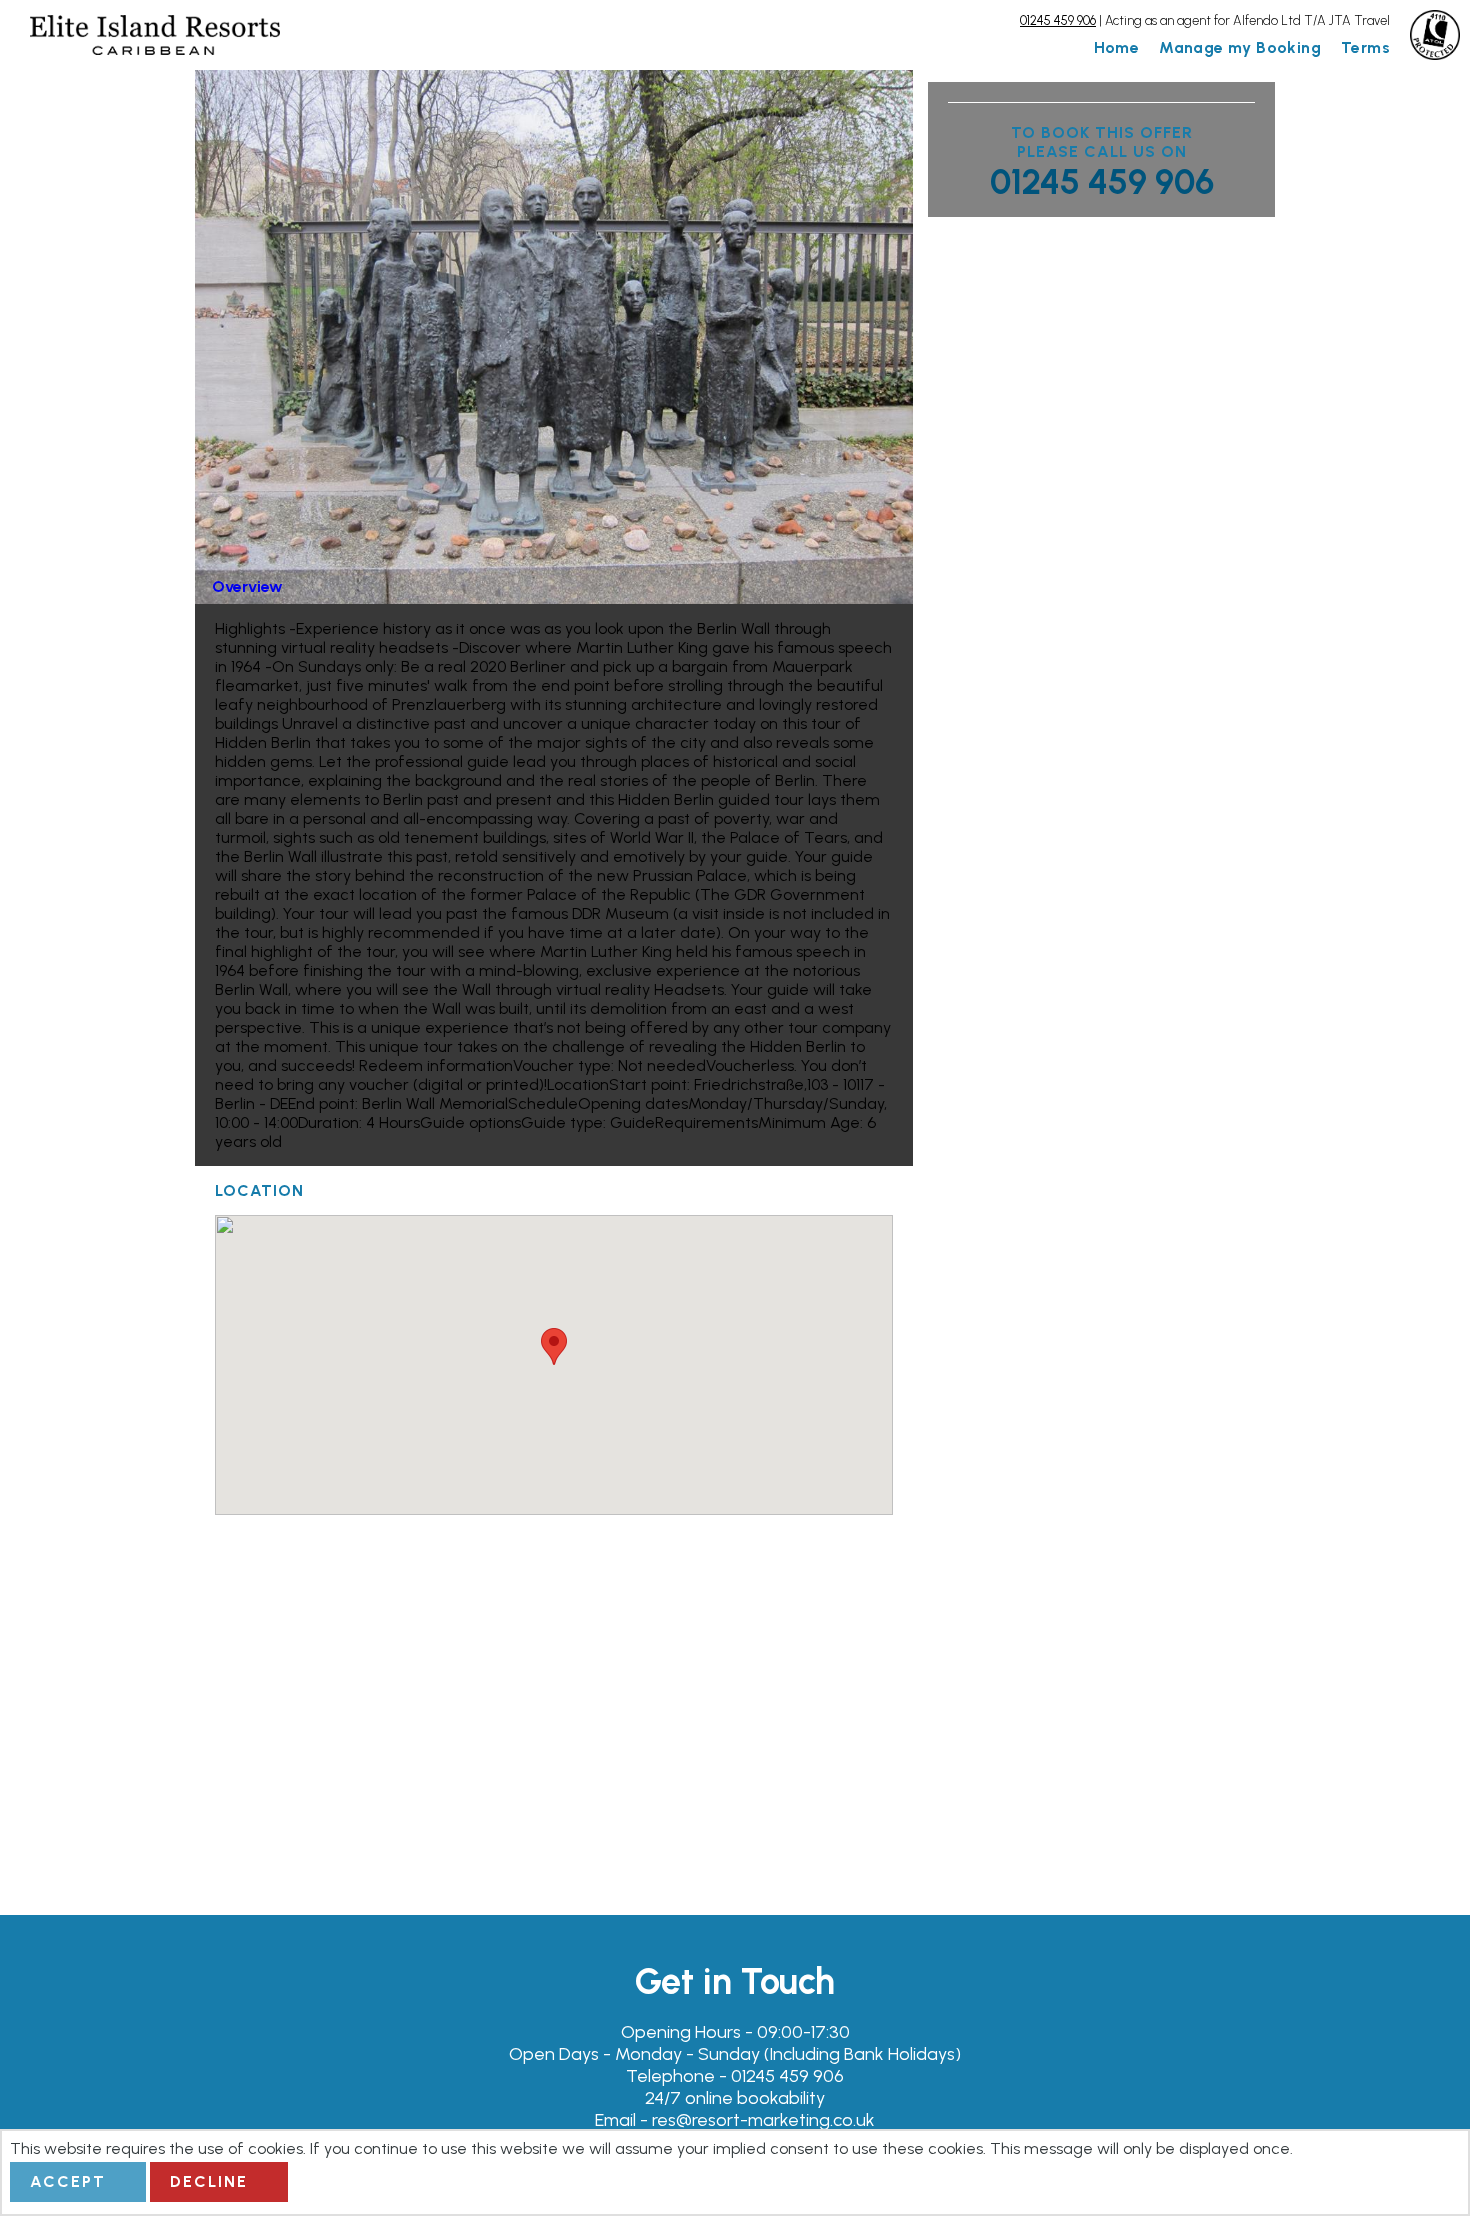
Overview (247, 586)
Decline (209, 2181)
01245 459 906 (1102, 182)
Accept (68, 2181)
